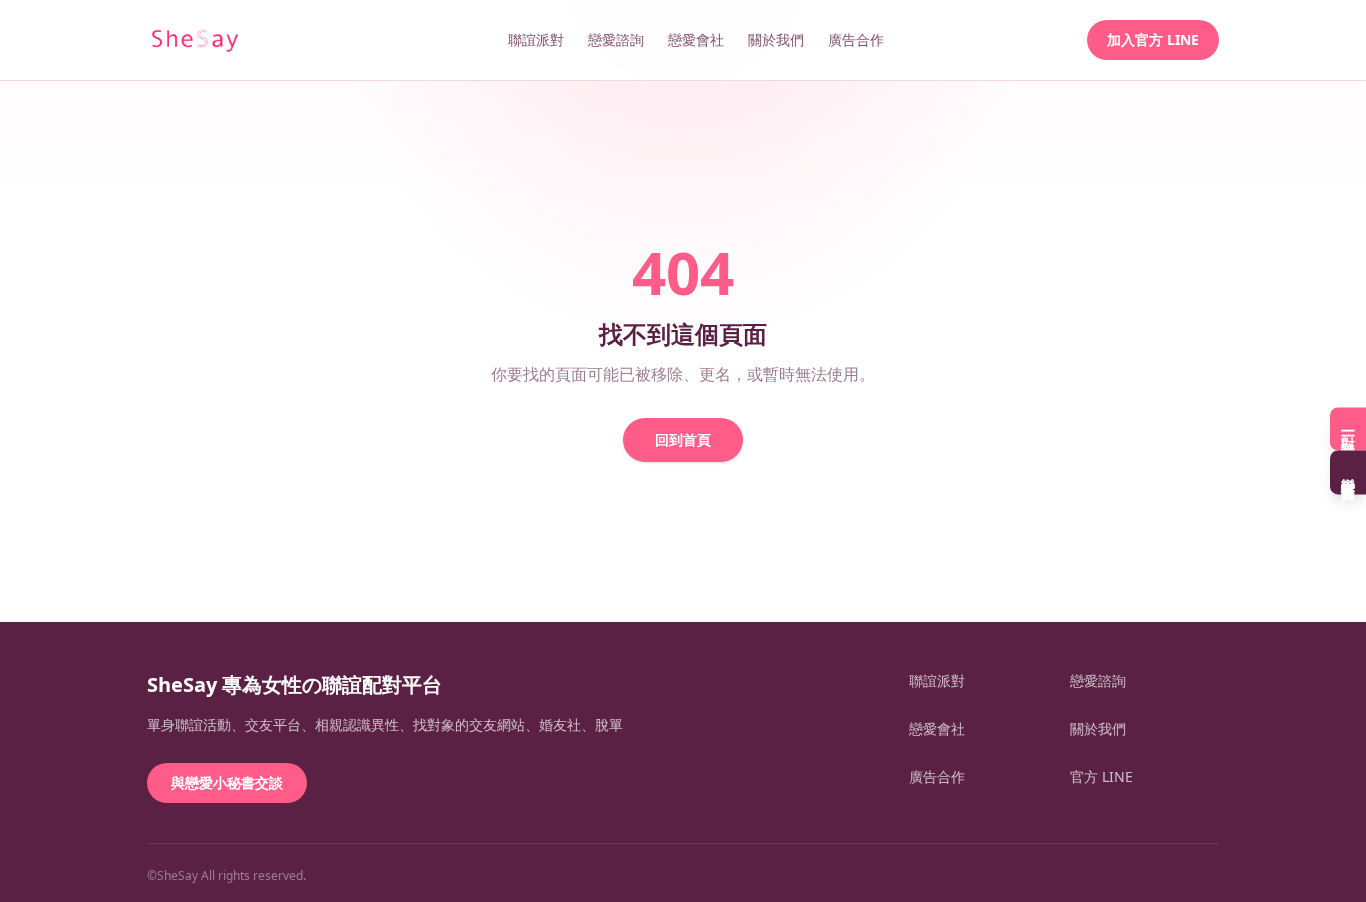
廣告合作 (856, 39)
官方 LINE (1101, 776)
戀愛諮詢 (616, 39)
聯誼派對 (536, 39)
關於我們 (776, 39)
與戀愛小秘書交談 (227, 782)
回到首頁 (683, 439)
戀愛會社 (696, 39)
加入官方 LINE (1153, 39)
